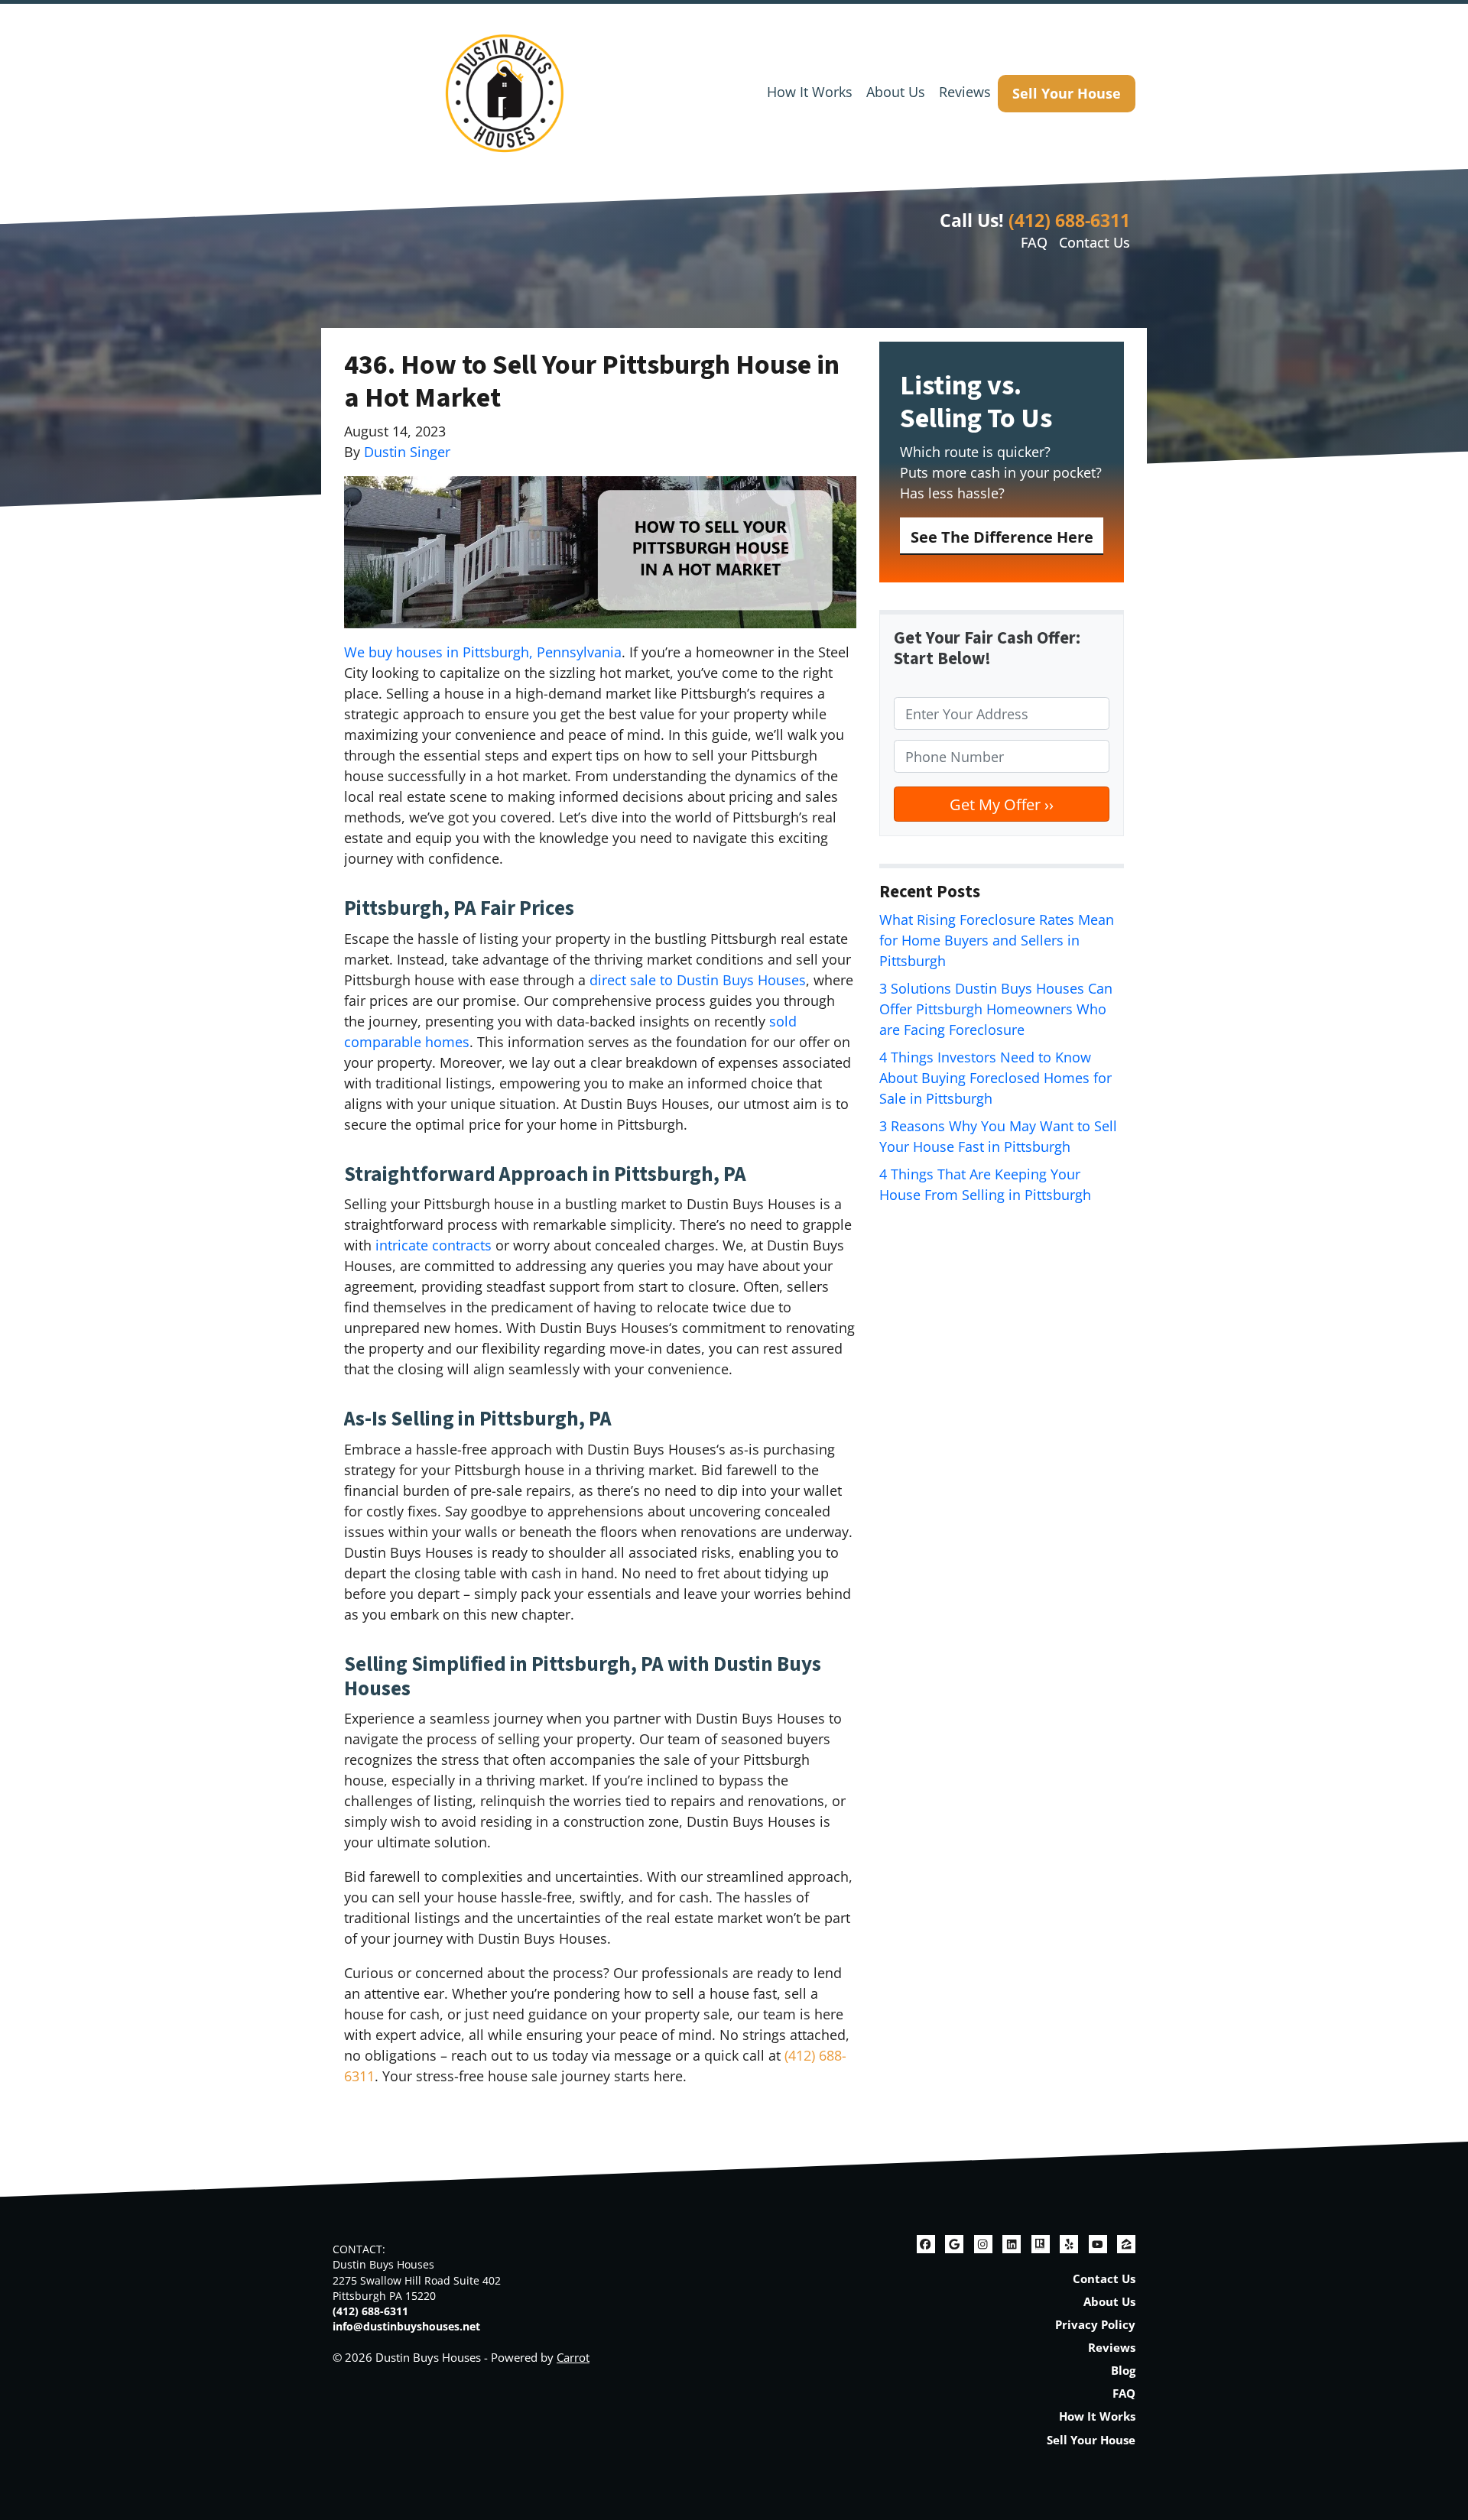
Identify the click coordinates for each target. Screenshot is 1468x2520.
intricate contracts (434, 1245)
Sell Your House (1067, 93)
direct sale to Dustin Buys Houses (698, 980)
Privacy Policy (1095, 2324)
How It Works (810, 92)
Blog (1123, 2370)
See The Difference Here (1002, 537)
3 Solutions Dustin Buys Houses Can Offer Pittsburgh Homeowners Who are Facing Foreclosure (996, 1009)
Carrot (573, 2357)
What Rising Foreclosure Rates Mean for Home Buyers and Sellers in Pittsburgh (997, 940)
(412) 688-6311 (1069, 220)
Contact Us (1095, 242)
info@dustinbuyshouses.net (406, 2327)
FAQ (1034, 242)
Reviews (965, 92)
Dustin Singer (407, 452)
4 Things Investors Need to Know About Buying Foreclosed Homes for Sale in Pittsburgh (995, 1078)
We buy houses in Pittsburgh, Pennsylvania (483, 652)
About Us (896, 92)
